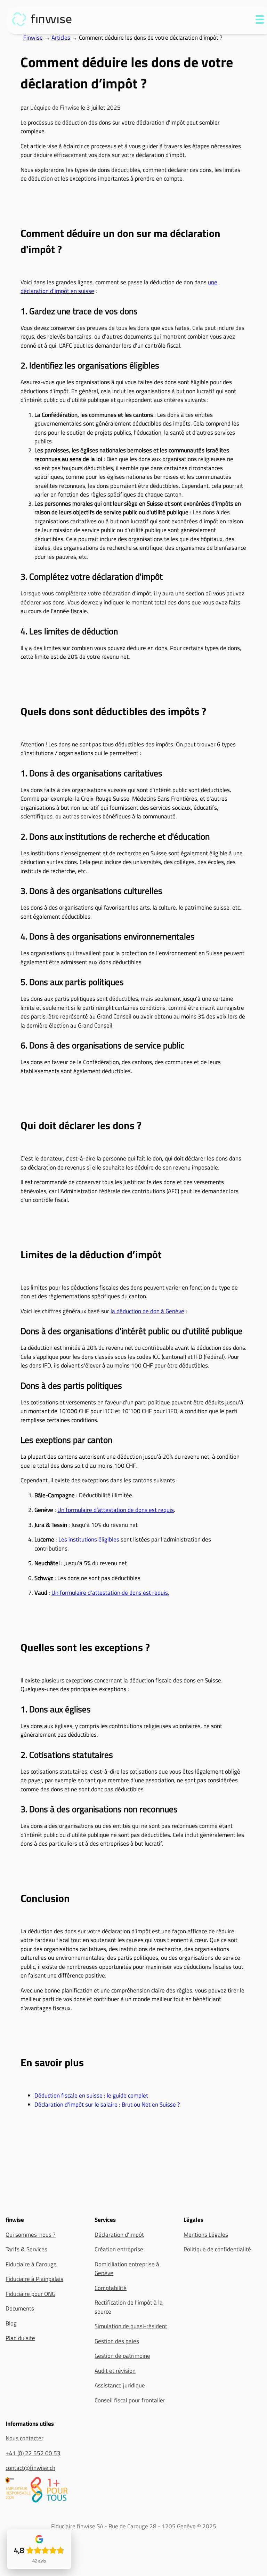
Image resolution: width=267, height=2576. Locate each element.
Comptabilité (111, 2288)
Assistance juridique (120, 2385)
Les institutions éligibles (89, 1539)
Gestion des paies (117, 2341)
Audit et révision (115, 2371)
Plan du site (20, 2338)
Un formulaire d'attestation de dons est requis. (110, 1593)
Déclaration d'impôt (119, 2235)
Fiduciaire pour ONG (30, 2294)
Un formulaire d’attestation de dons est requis (116, 1510)
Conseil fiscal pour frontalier (130, 2400)
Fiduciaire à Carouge (31, 2264)
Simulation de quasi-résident (131, 2326)
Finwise (33, 38)
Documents (20, 2309)
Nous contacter (25, 2438)
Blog (11, 2323)
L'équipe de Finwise (55, 108)
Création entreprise (119, 2249)
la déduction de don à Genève (147, 1311)
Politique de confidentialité (217, 2249)
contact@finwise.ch (30, 2468)
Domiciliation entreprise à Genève (127, 2269)
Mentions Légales (206, 2235)
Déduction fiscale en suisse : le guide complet (91, 2095)
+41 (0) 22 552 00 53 (33, 2453)
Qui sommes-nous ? (31, 2235)
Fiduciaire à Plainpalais (34, 2279)
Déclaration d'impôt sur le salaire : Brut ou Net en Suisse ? (107, 2105)
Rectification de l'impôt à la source (129, 2307)
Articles (61, 38)
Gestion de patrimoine (122, 2356)
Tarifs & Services (26, 2249)
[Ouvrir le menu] (260, 21)
